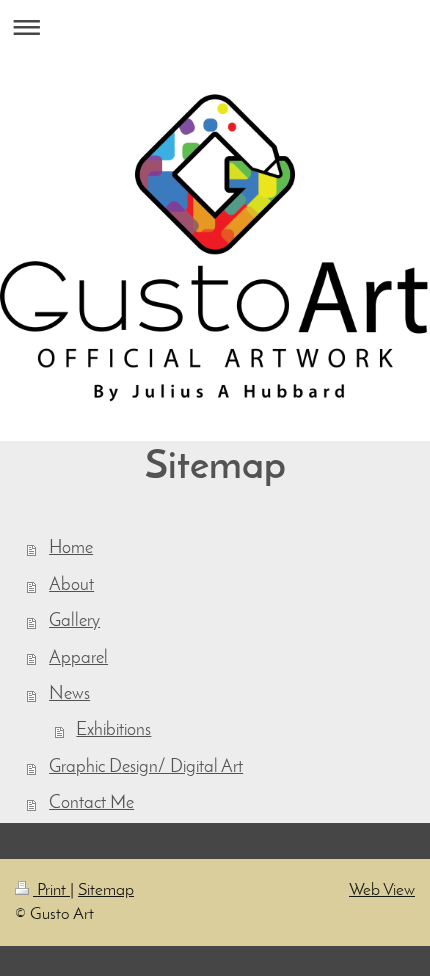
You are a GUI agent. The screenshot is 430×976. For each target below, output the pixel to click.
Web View (382, 890)
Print (51, 890)
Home (71, 548)
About (71, 585)
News (69, 694)
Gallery (74, 621)
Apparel (78, 658)
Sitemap (106, 890)
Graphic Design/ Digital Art (146, 767)
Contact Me (91, 803)
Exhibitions (113, 730)
